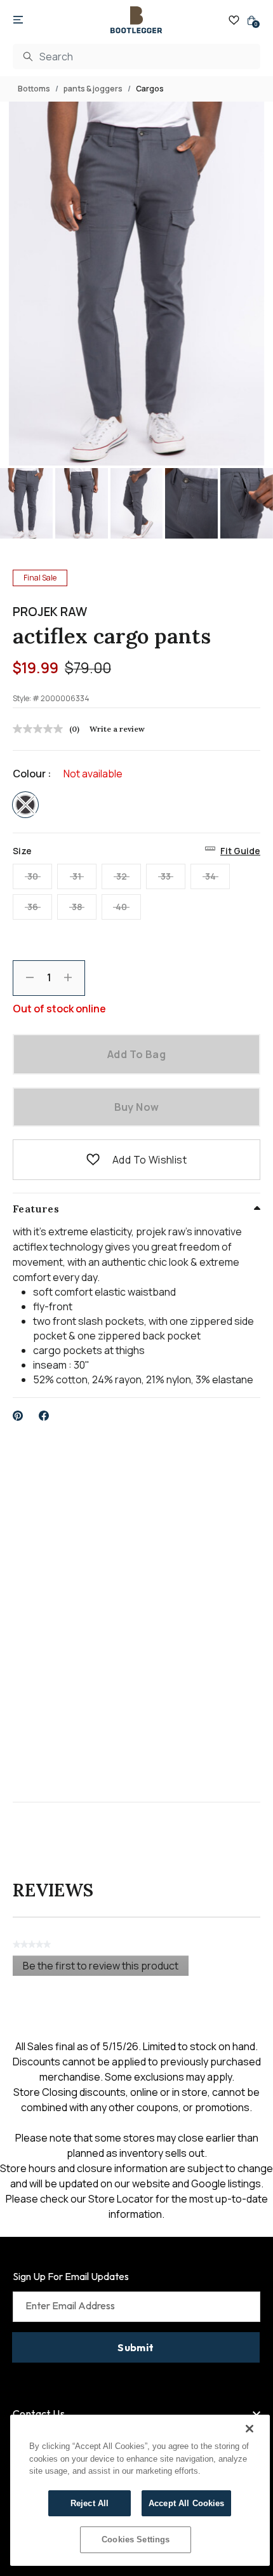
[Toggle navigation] (18, 20)
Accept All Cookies (186, 2503)
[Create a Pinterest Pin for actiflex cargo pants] (18, 1416)
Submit (136, 2347)
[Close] (250, 2429)
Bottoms (34, 89)
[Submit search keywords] (28, 57)
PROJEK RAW (50, 612)
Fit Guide (240, 851)
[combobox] (136, 57)
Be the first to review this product (106, 1967)
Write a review (117, 729)
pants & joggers (93, 89)
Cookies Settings (136, 2539)
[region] (140, 2490)
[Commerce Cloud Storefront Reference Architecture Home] (136, 20)
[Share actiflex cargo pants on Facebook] (44, 1416)
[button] (93, 1160)
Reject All (90, 2503)
